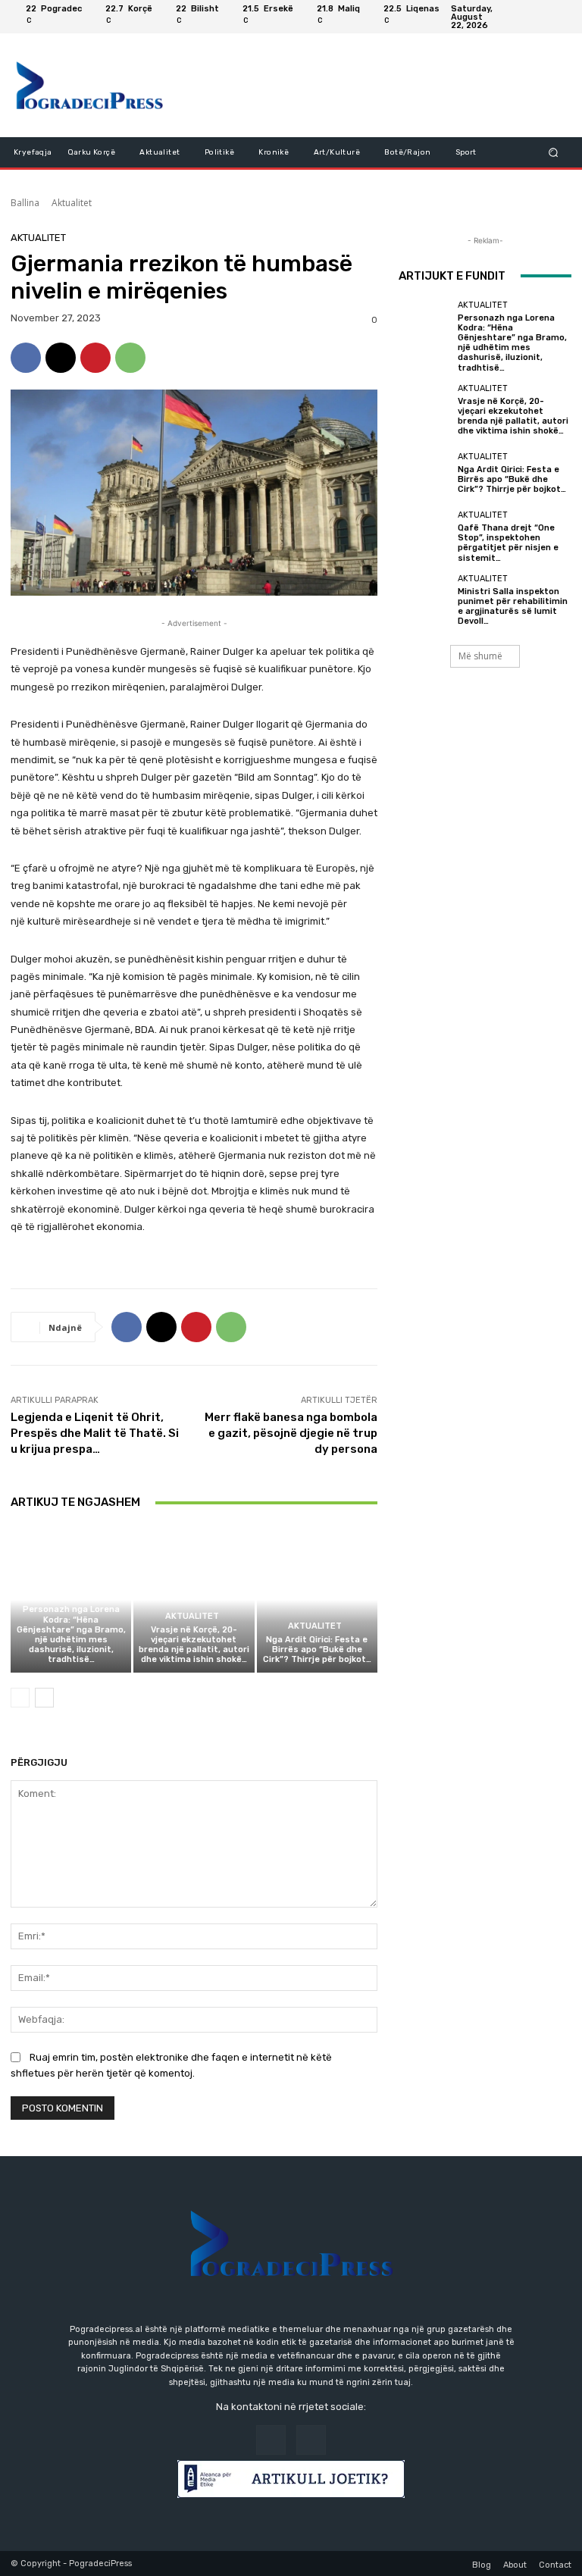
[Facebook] (541, 17)
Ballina (25, 203)
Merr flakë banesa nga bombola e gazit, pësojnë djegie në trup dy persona (291, 1433)
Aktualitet (72, 203)
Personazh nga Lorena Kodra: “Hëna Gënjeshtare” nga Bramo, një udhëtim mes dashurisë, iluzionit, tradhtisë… (71, 1634)
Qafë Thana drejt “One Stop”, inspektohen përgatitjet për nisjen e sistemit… (508, 543)
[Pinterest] (95, 358)
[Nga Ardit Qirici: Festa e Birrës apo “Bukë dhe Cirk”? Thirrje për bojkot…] (317, 1599)
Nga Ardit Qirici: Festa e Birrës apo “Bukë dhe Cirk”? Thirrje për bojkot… (317, 1650)
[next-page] (44, 1698)
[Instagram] (559, 17)
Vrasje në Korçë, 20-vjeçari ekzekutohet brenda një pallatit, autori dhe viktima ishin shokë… (194, 1645)
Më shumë (480, 656)
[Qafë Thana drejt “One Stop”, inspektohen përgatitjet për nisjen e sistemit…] (424, 537)
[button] (554, 152)
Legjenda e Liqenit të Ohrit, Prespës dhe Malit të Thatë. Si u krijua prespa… (95, 1433)
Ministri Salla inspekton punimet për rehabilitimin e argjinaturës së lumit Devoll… (513, 607)
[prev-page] (20, 1698)
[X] (61, 358)
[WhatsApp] (130, 358)
